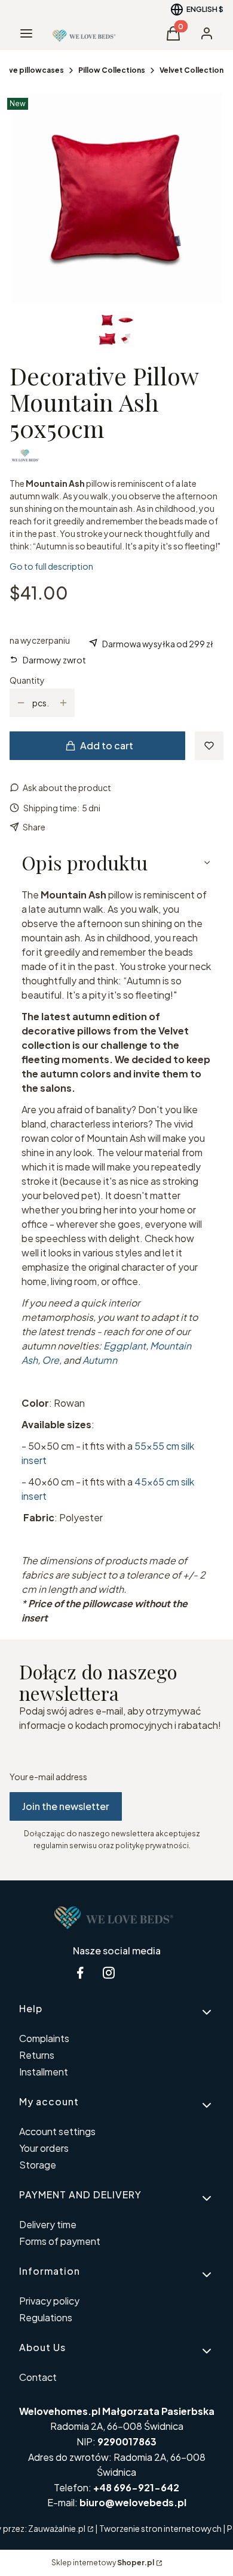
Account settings (57, 2131)
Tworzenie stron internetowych (160, 2528)
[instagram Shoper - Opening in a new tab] (109, 1973)
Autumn (100, 1360)
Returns (37, 2055)
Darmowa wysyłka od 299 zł (158, 644)
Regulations (46, 2317)
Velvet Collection (191, 70)
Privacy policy (49, 2301)
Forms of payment (60, 2241)
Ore (50, 1360)
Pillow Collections (112, 70)
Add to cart (107, 745)
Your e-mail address (48, 1777)
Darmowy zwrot (54, 660)
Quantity (27, 680)
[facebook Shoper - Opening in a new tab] (80, 1973)
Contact (38, 2377)
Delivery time (48, 2224)
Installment (44, 2072)
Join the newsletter (66, 1806)
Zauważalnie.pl (57, 2528)
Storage (38, 2165)
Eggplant (125, 1346)
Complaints (44, 2038)
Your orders (44, 2148)
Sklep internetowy (103, 2563)
